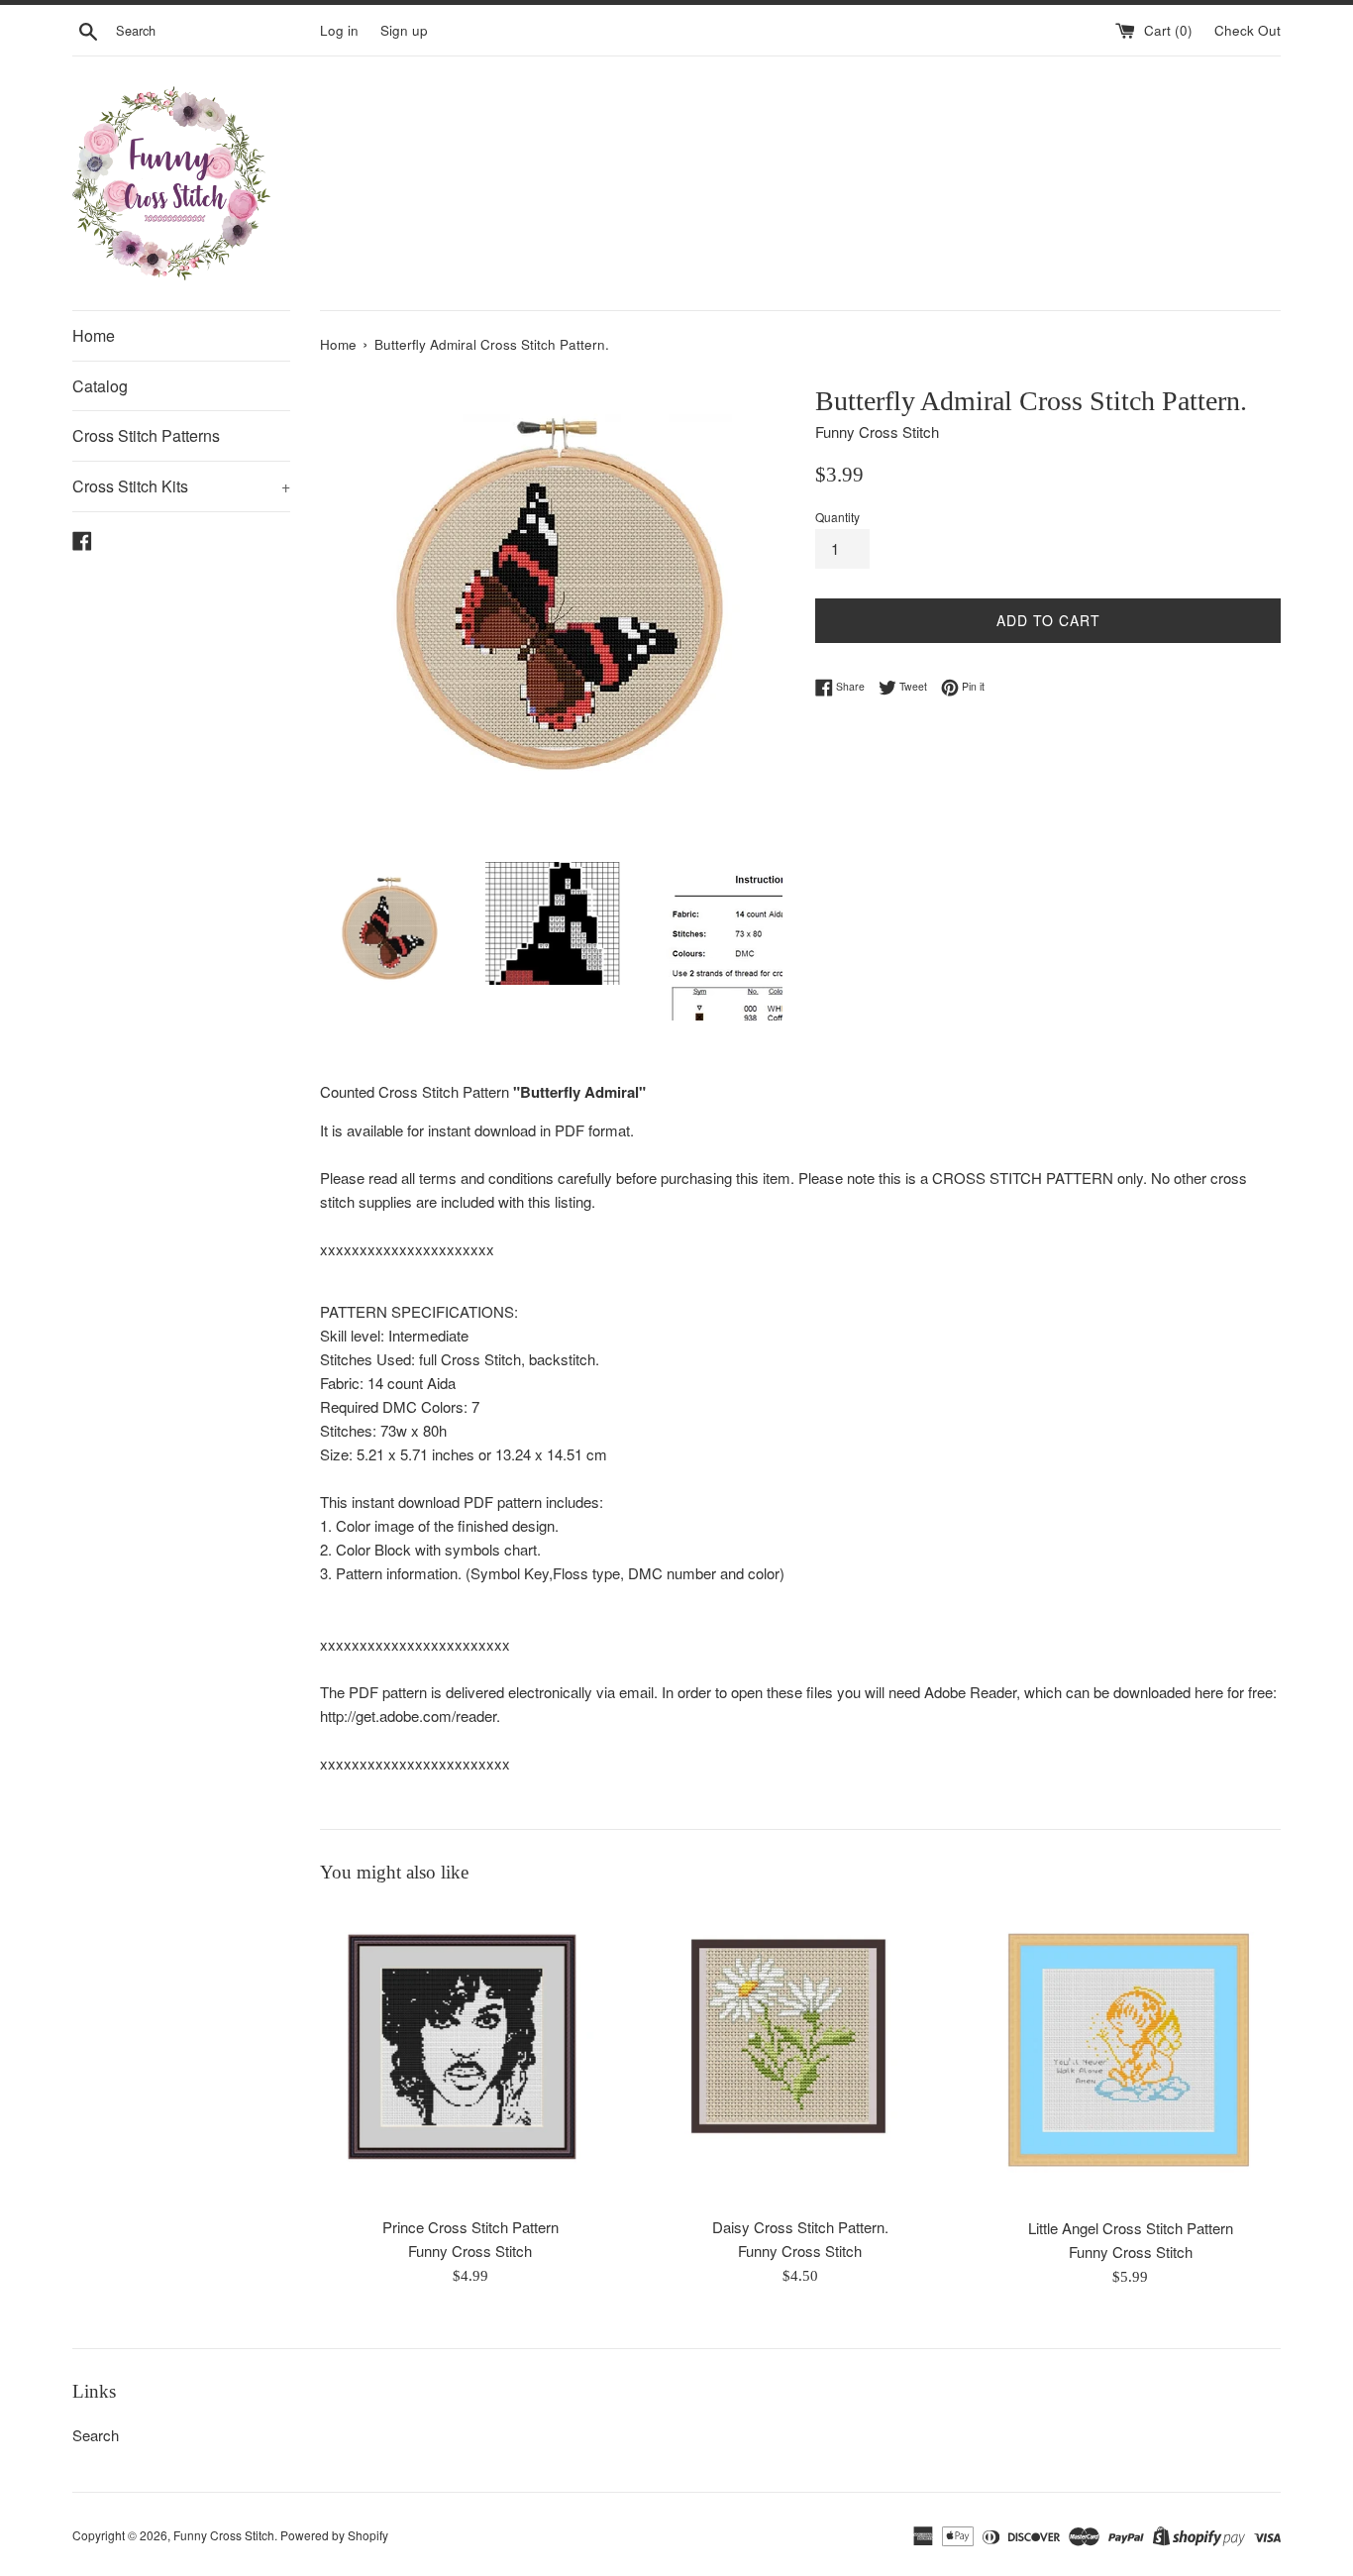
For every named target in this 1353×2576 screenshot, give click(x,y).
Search (96, 2435)
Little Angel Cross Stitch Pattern (1131, 2228)
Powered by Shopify (334, 2535)
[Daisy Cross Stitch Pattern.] (800, 2055)
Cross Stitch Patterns (146, 435)
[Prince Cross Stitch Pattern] (470, 2055)
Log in (339, 30)
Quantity (837, 517)
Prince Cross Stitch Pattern (470, 2227)
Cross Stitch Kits (181, 486)
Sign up (404, 30)
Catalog (100, 386)
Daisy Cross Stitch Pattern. (800, 2227)
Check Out (1248, 30)
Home (94, 335)
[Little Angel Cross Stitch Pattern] (1131, 2056)
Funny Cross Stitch (224, 2535)
